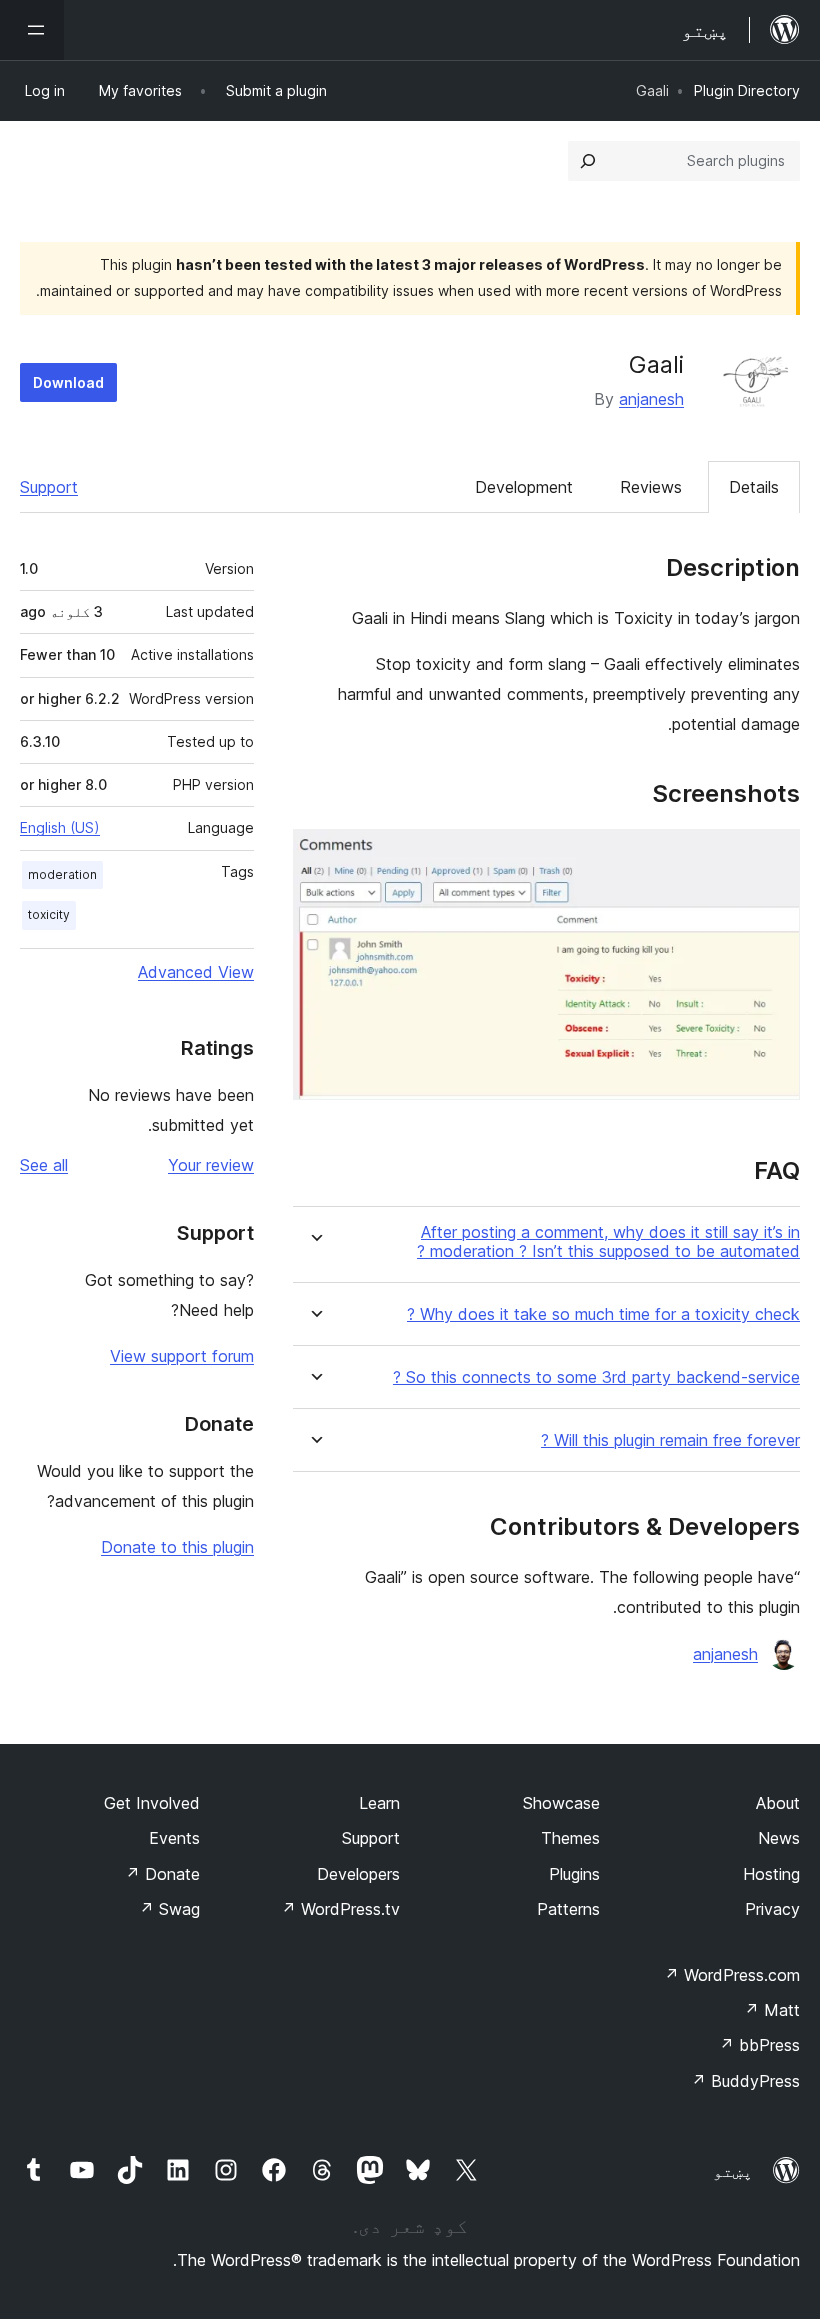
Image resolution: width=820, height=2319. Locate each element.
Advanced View (196, 972)
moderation (62, 874)
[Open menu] (32, 30)
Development (524, 487)
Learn (379, 1803)
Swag (169, 1909)
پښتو (733, 2171)
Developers (358, 1874)
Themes (570, 1838)
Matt (772, 2010)
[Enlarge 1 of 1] (773, 856)
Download (68, 382)
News (779, 1838)
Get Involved (152, 1803)
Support (49, 487)
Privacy (772, 1909)
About (778, 1803)
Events (174, 1838)
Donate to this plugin (177, 1547)
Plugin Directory (747, 90)
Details (754, 487)
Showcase (561, 1803)
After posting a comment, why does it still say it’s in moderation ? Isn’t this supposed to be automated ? (608, 1242)
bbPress (759, 2045)
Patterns (568, 1909)
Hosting (771, 1874)
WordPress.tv (340, 1909)
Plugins (574, 1874)
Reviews (651, 487)
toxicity (49, 914)
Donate (162, 1874)
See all (44, 1165)
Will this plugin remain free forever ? (670, 1440)
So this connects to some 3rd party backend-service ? (596, 1377)
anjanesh (651, 399)
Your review (211, 1165)
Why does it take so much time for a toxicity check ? (603, 1314)
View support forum (182, 1356)
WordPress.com (732, 1975)
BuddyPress (745, 2081)
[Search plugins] (588, 161)
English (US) (60, 827)
